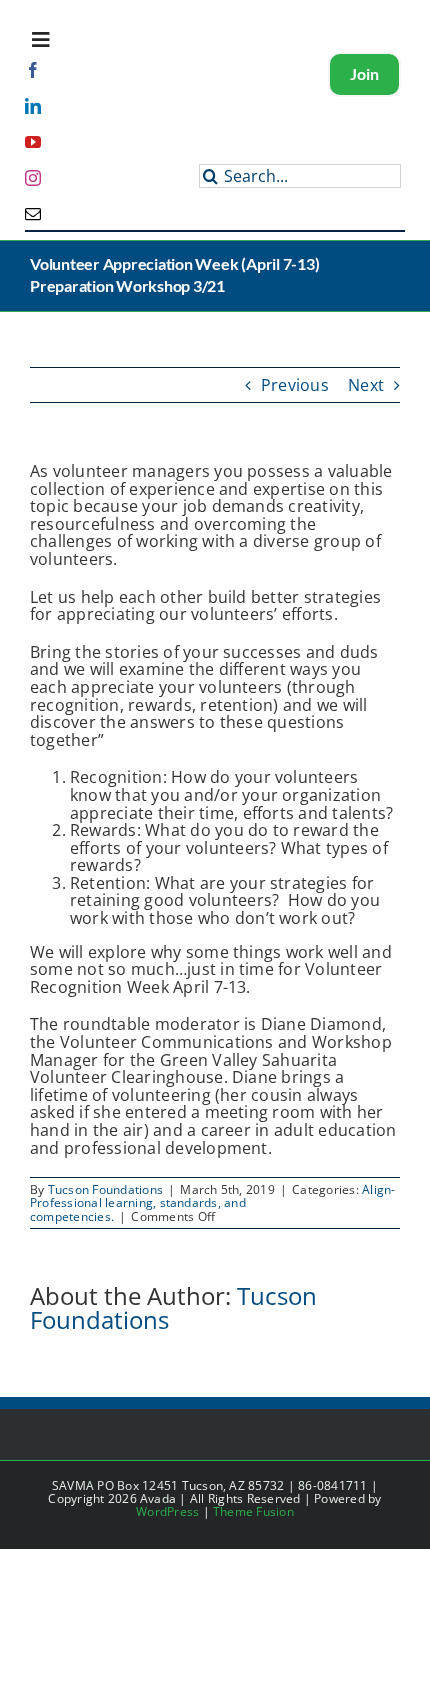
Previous (295, 385)
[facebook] (33, 70)
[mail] (33, 214)
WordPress (167, 1511)
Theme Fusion (253, 1511)
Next (366, 385)
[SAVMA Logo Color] (129, 109)
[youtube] (33, 142)
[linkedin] (33, 106)
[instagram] (33, 178)
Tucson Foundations (105, 1189)
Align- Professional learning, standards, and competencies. (213, 1202)
